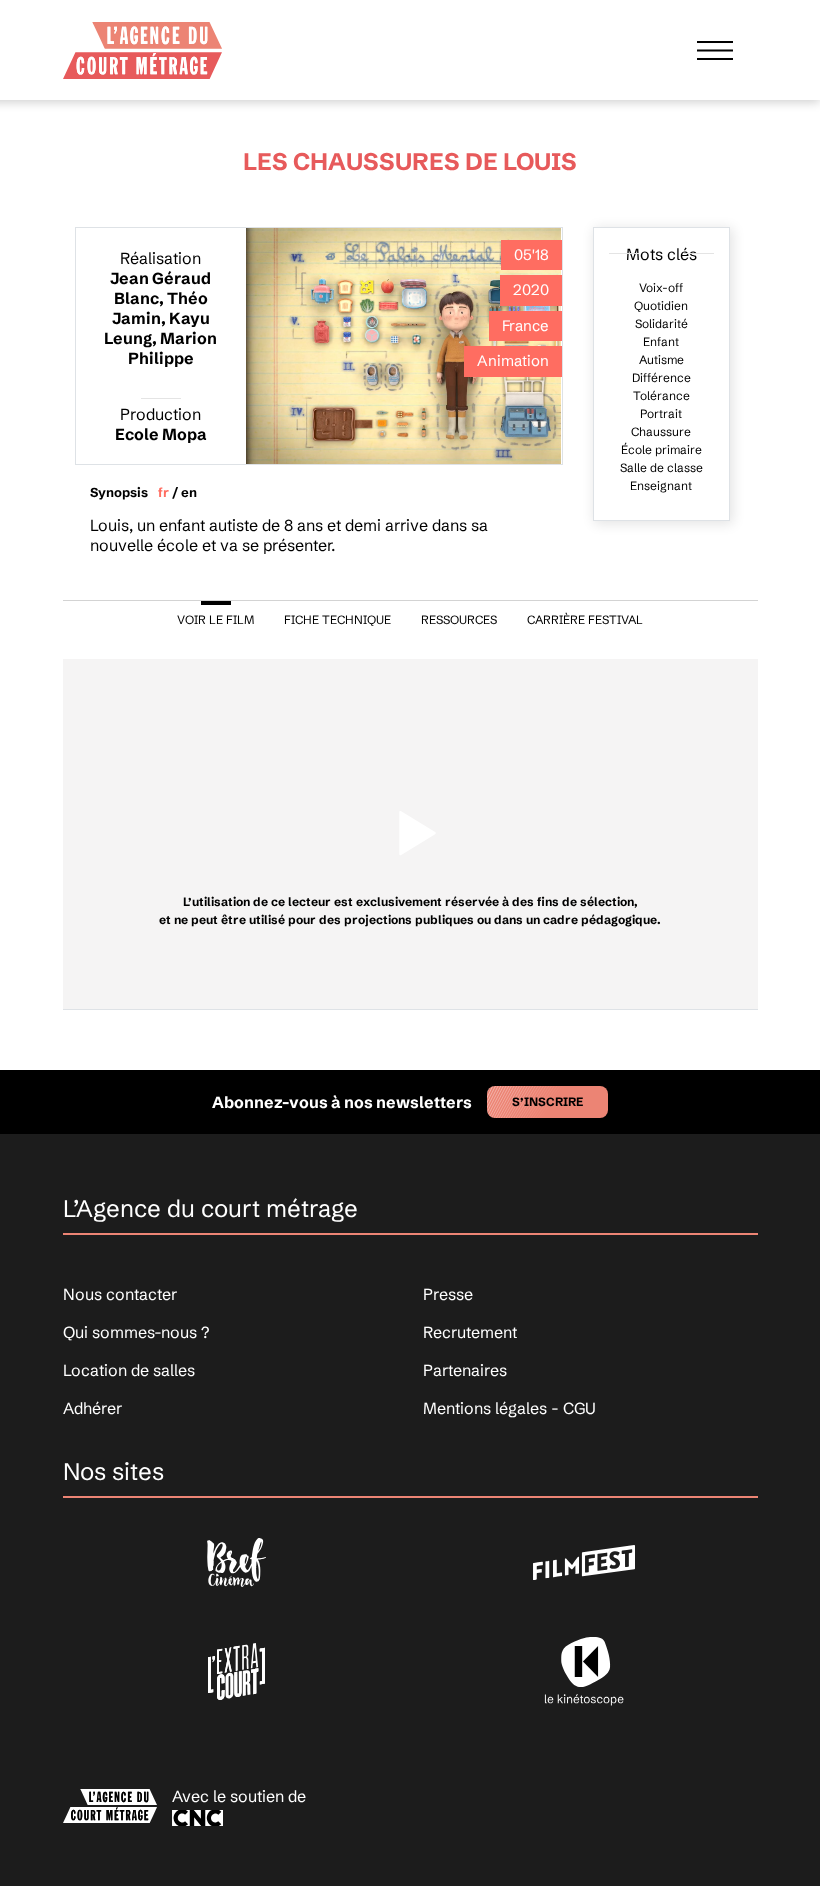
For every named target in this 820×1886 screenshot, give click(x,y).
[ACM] (143, 44)
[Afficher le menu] (715, 50)
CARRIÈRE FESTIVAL (585, 619)
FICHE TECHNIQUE (337, 619)
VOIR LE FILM (215, 619)
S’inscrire (547, 1101)
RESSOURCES (459, 619)
